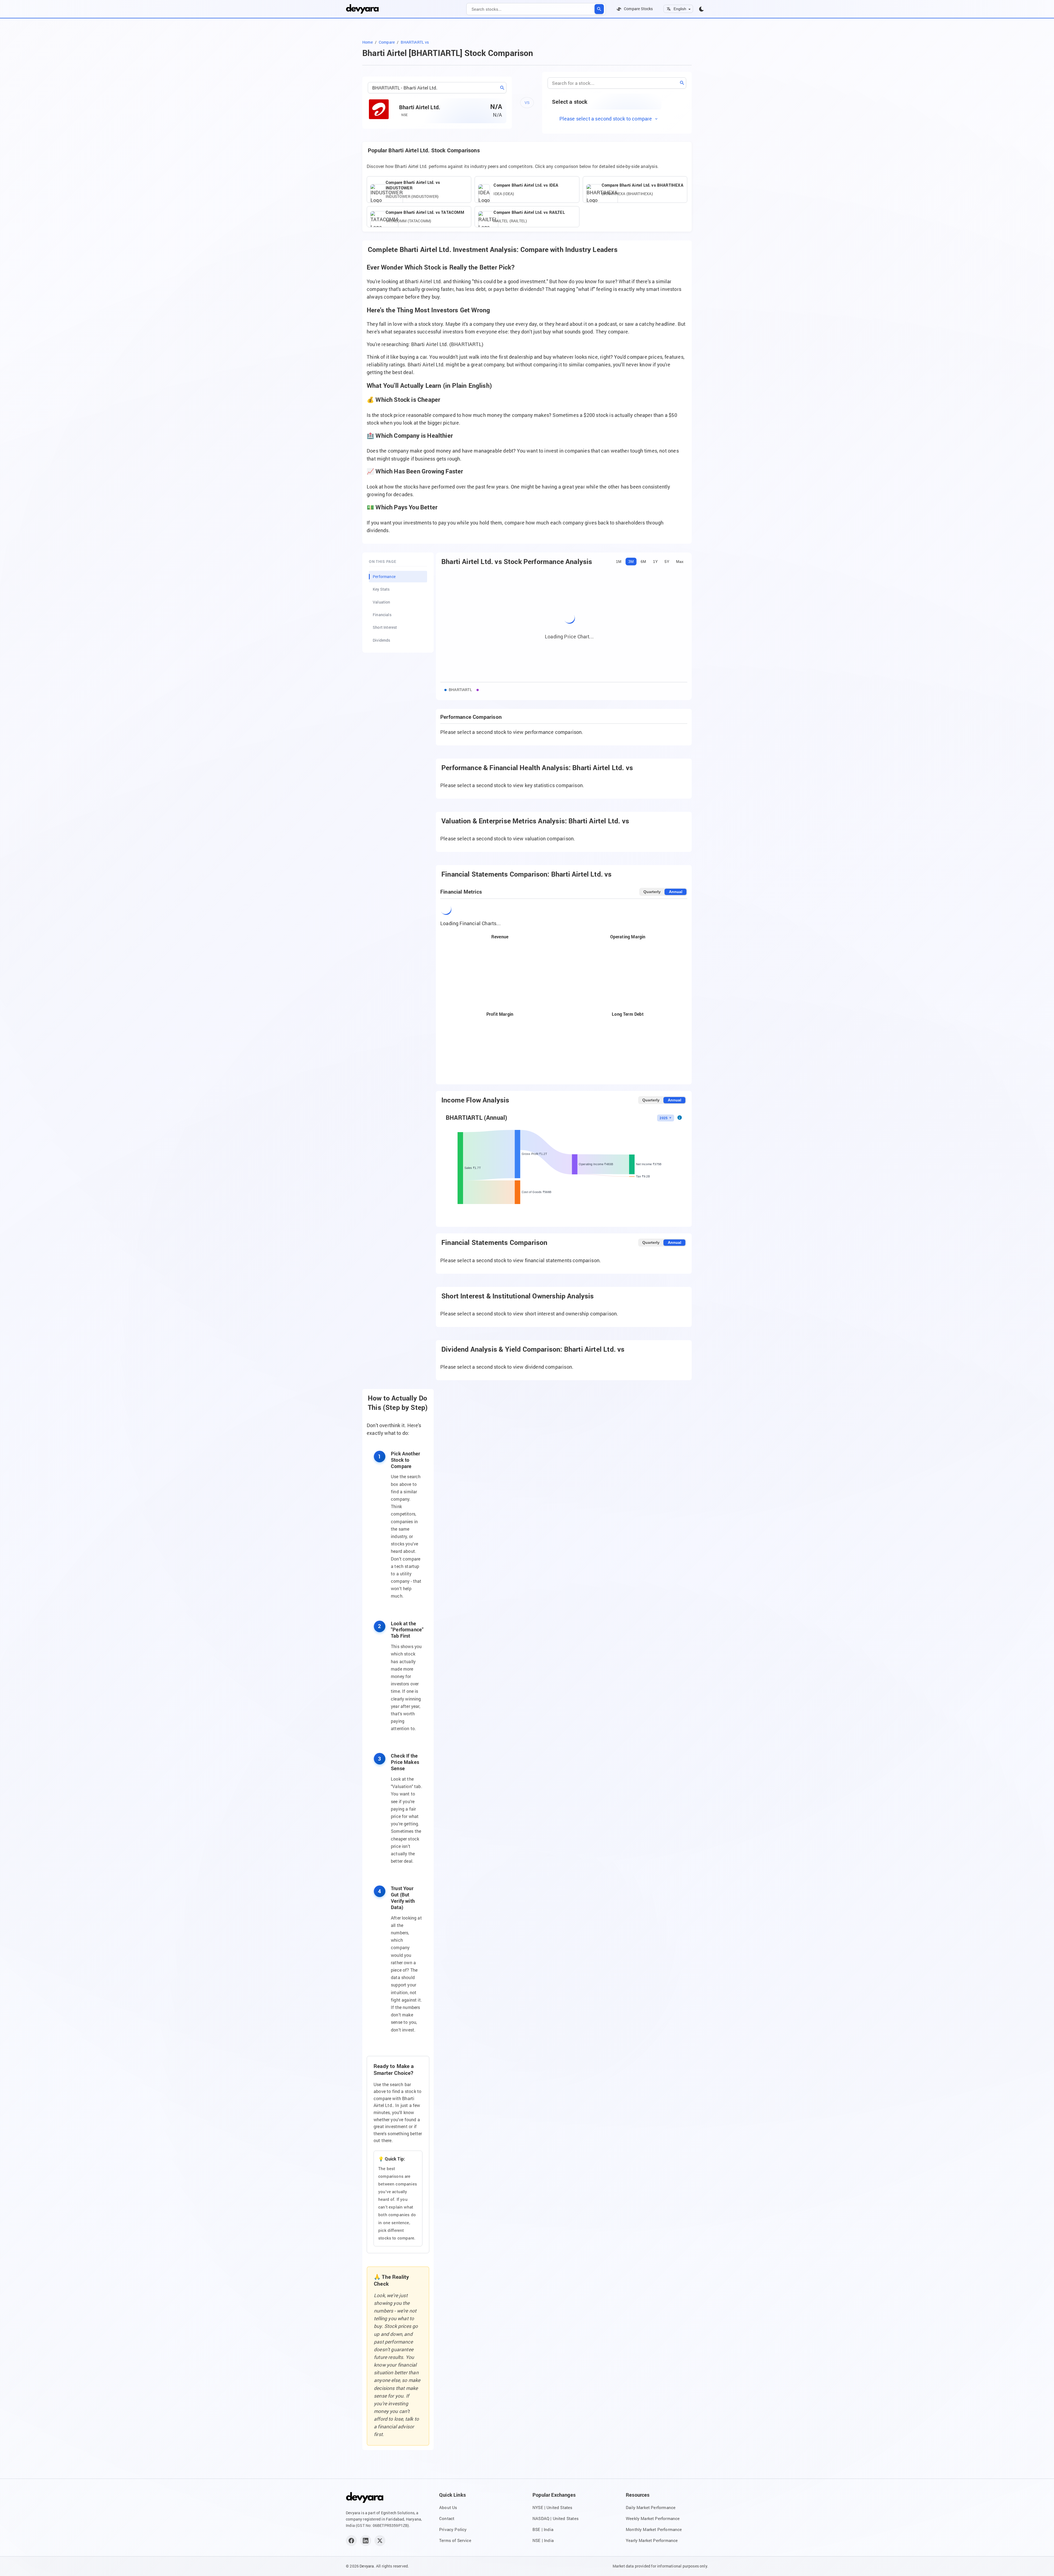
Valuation (382, 602)
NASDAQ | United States (556, 2518)
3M (631, 562)
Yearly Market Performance (652, 2540)
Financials (382, 615)
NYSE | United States (553, 2507)
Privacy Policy (453, 2529)
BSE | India (543, 2529)
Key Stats (381, 589)
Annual (676, 892)
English (680, 9)
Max (680, 562)
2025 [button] (664, 1118)
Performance (384, 576)
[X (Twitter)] (380, 2541)
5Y (667, 562)
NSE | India (543, 2540)
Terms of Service (455, 2540)
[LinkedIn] (366, 2541)
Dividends (382, 640)
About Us (448, 2507)
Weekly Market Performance (653, 2518)
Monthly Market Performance (654, 2529)
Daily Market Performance (651, 2507)
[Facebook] (351, 2541)
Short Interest (385, 627)
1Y (655, 562)
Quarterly (652, 892)
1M (619, 562)
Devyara (367, 2566)
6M (643, 562)
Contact (447, 2518)
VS (527, 103)
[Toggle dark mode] (702, 9)
